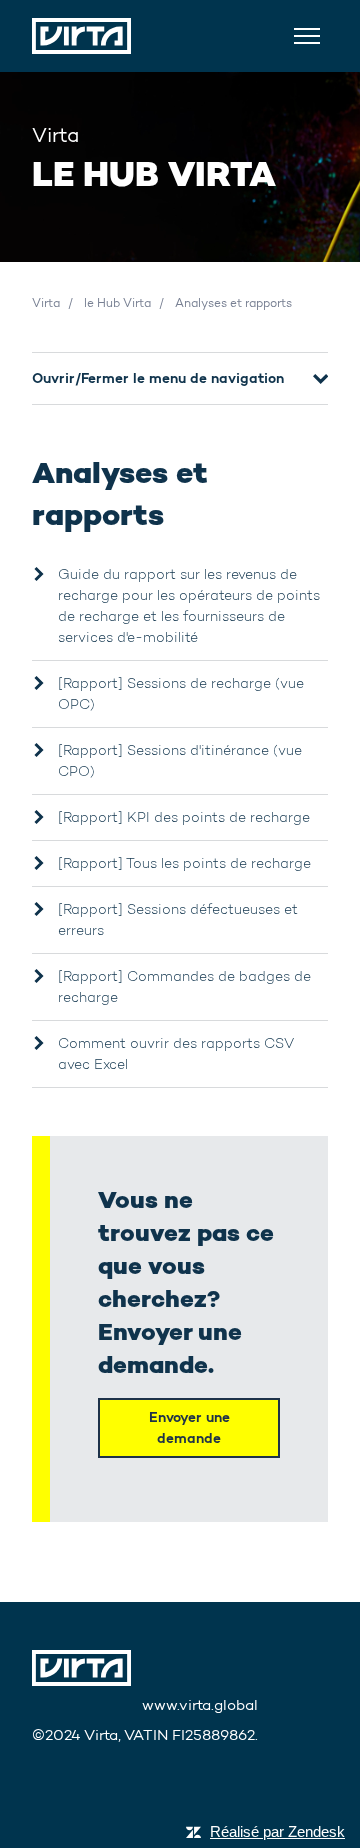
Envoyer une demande (189, 1427)
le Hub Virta (117, 302)
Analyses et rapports (233, 302)
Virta (46, 302)
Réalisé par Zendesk (277, 1831)
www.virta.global (200, 1705)
